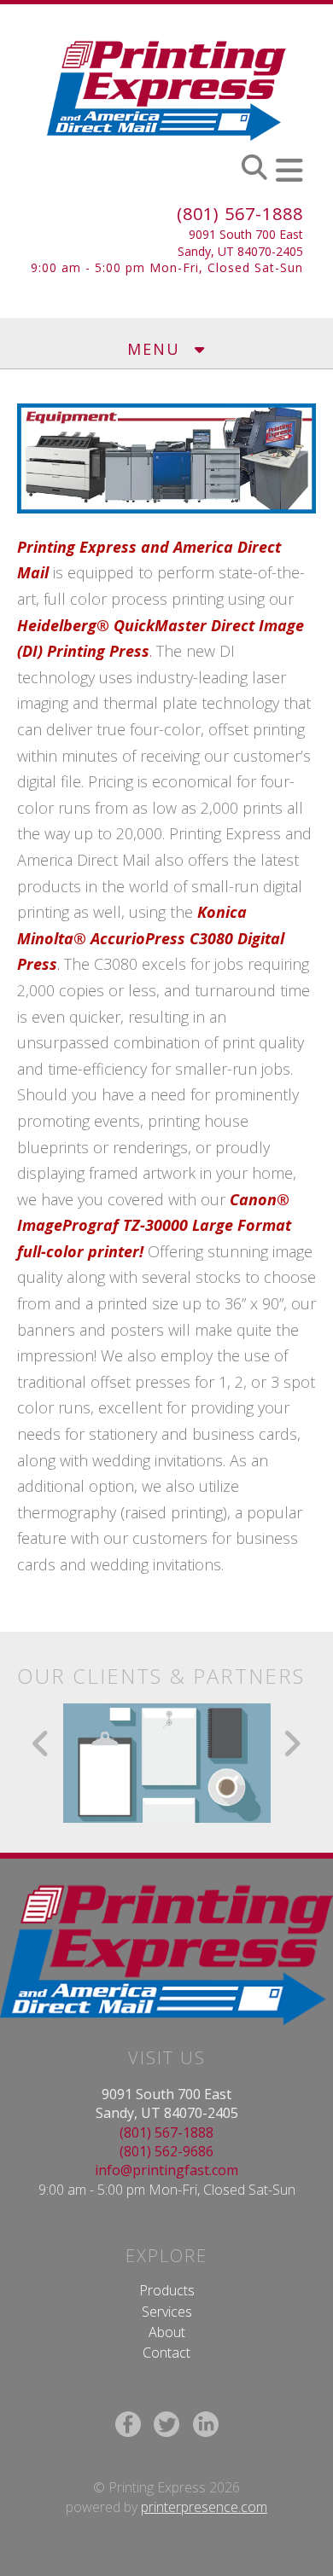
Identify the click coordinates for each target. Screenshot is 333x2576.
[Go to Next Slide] (292, 1743)
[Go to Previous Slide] (41, 1743)
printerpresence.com (204, 2507)
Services (167, 2312)
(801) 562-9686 (166, 2151)
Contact (166, 2353)
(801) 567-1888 (240, 214)
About (167, 2332)
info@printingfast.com (166, 2170)
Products (167, 2290)
